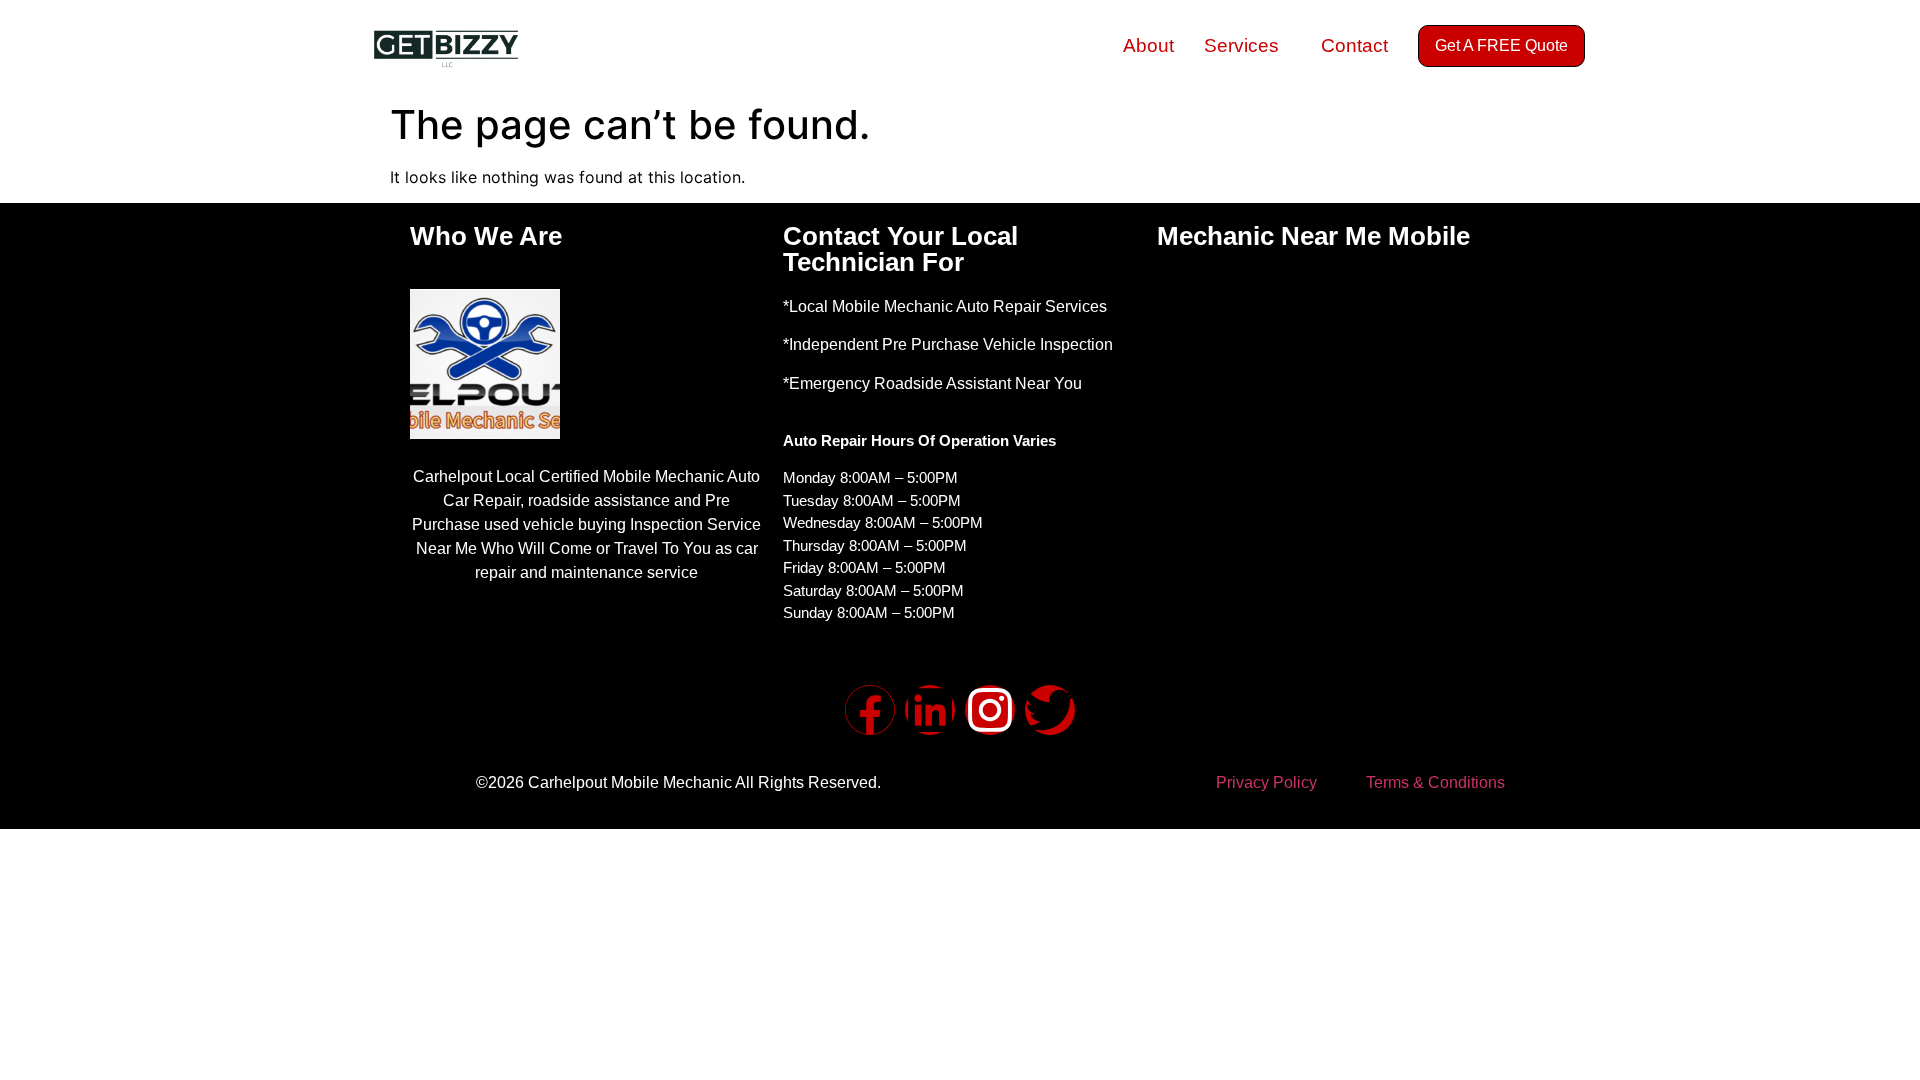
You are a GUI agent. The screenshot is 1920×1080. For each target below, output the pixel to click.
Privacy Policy (1266, 782)
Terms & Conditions (1435, 782)
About (1148, 45)
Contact (1354, 45)
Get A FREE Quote (1501, 45)
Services (1241, 45)
